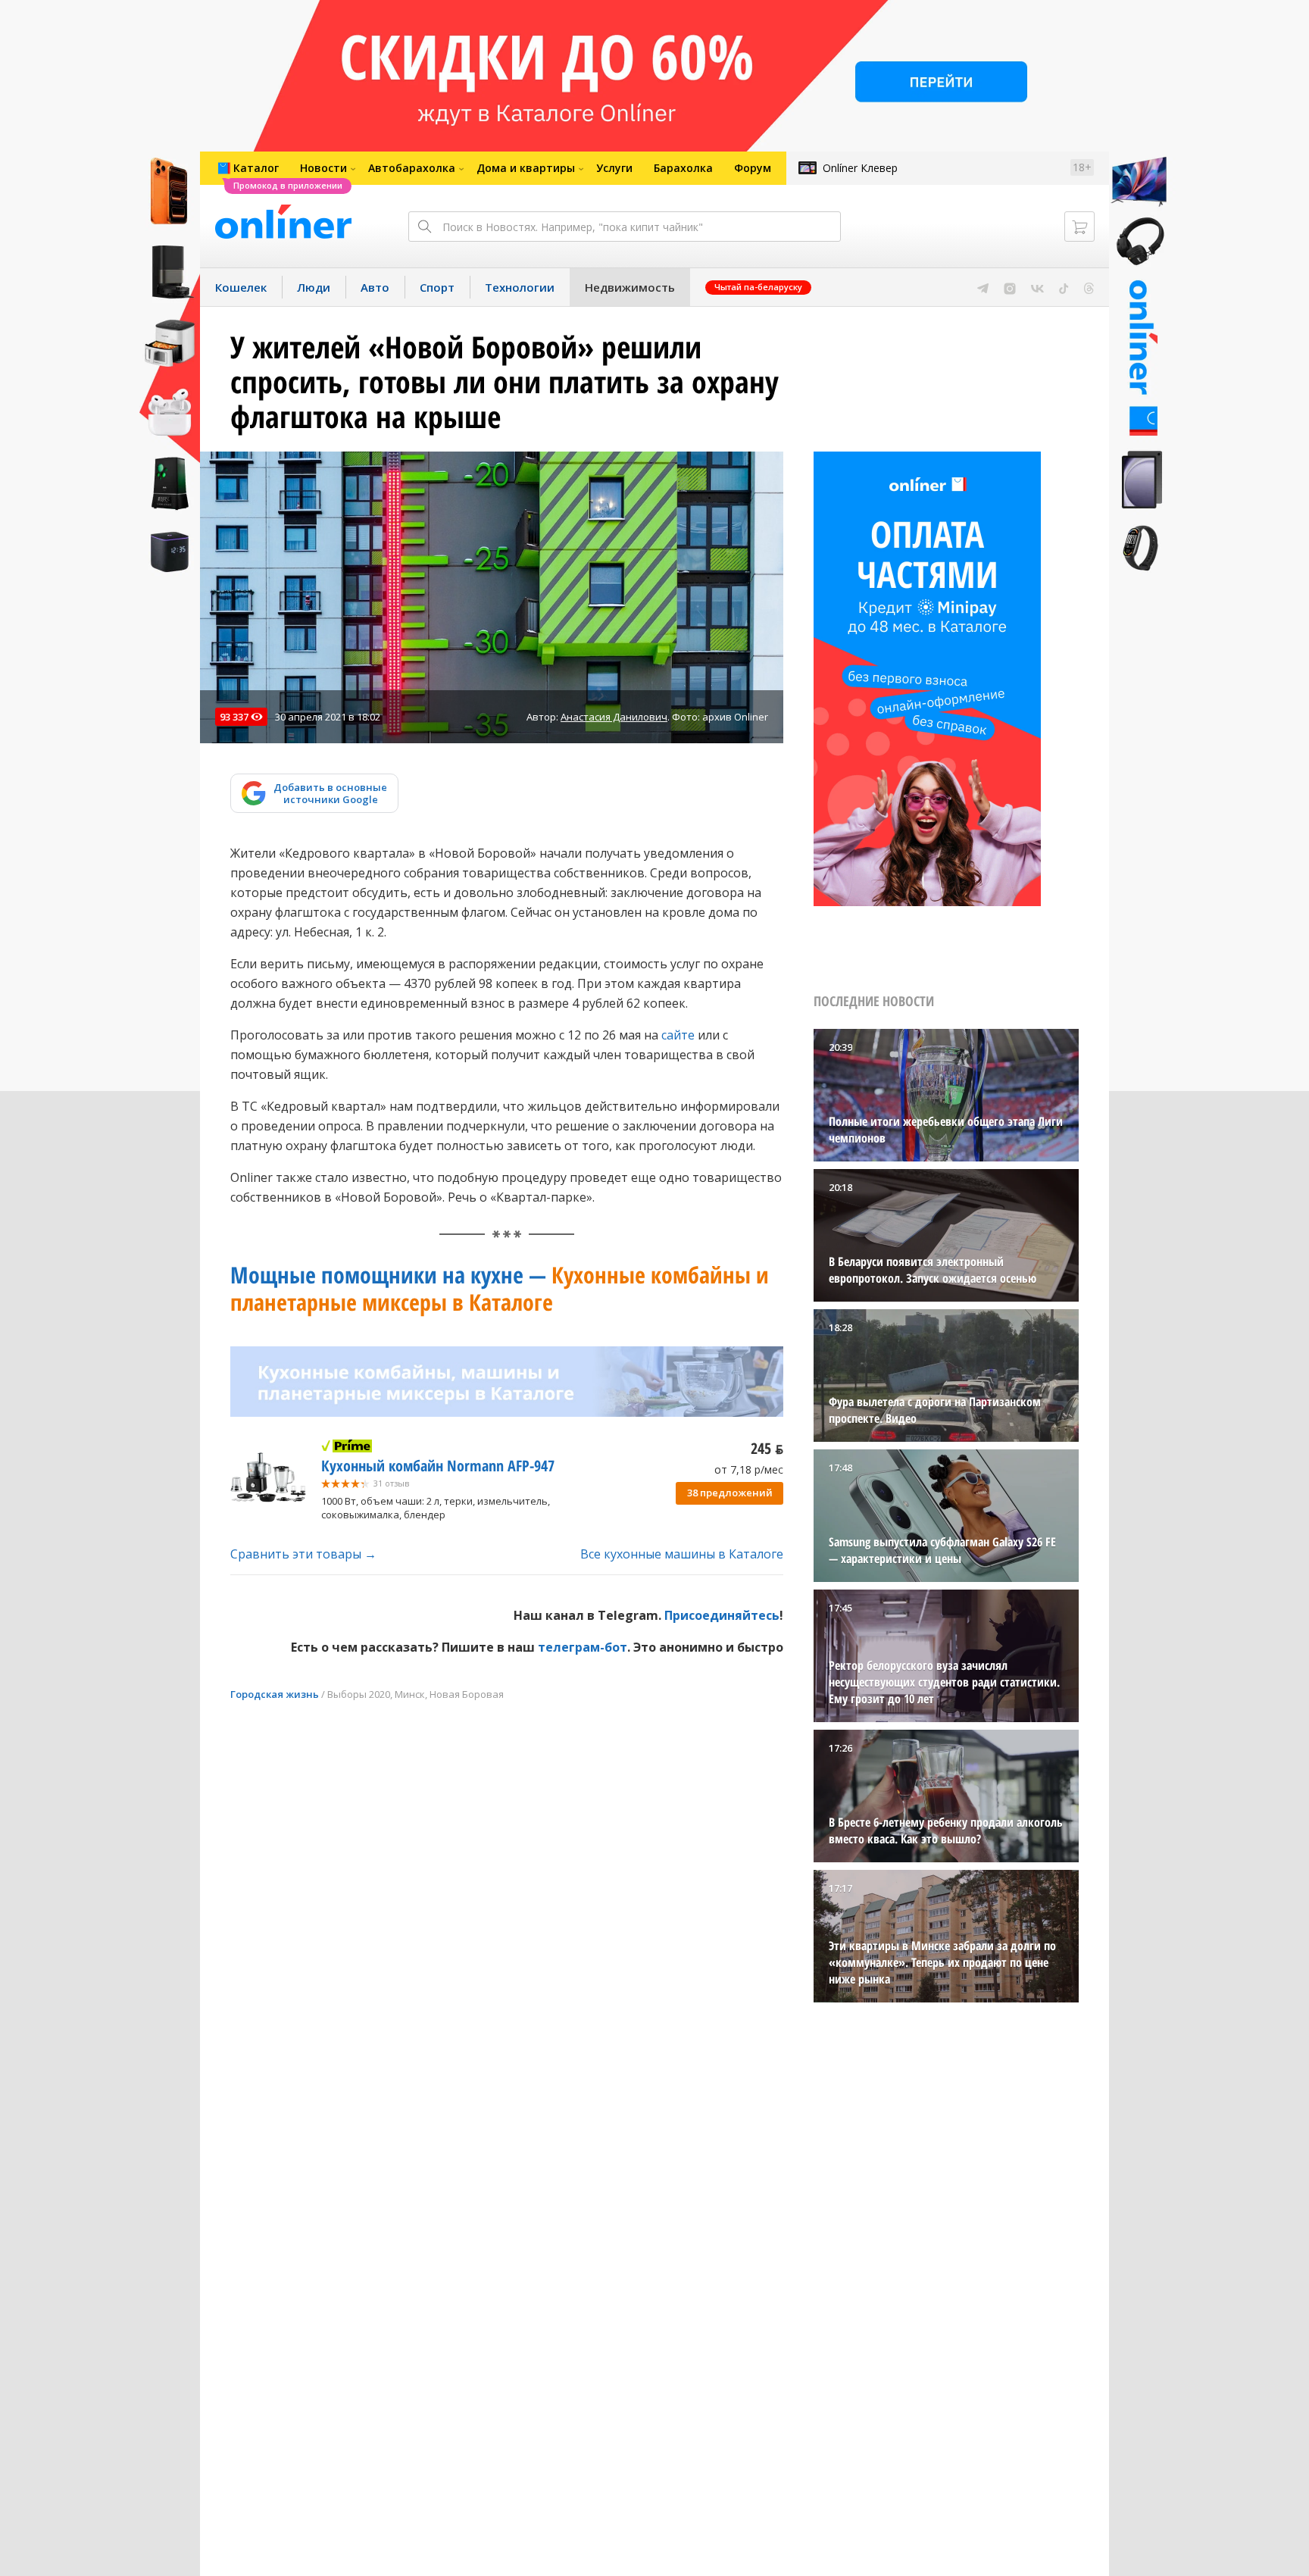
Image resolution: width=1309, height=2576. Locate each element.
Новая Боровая (467, 1694)
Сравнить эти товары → (303, 1554)
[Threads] (1089, 287)
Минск (410, 1694)
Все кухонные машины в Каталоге (682, 1554)
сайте (676, 1035)
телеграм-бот (583, 1647)
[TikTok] (1064, 287)
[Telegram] (983, 287)
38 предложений (730, 1493)
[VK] (1037, 287)
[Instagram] (1010, 287)
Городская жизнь (275, 1694)
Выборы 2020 (359, 1694)
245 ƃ (767, 1448)
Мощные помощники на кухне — (500, 1288)
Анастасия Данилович (614, 717)
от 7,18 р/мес (749, 1469)
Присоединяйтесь (722, 1615)
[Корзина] (1079, 227)
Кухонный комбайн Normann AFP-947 (438, 1466)
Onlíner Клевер (860, 168)
